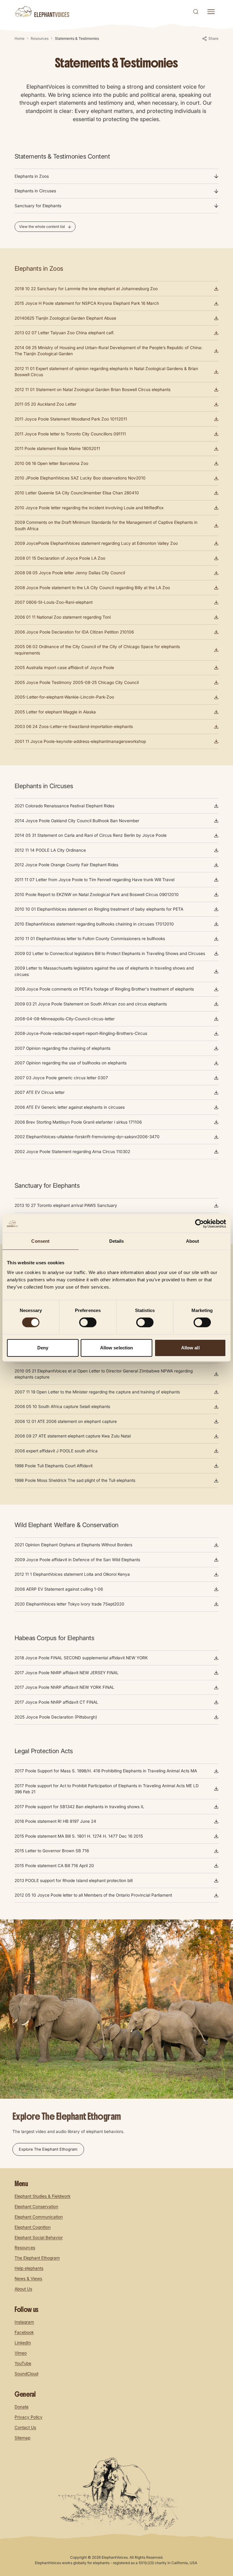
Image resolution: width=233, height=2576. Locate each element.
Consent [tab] (40, 1241)
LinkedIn (23, 2343)
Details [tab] (117, 1241)
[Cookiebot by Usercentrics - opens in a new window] (199, 1224)
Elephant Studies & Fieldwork (42, 2196)
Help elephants (29, 2268)
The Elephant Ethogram (37, 2258)
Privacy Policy (29, 2417)
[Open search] (196, 12)
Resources (40, 38)
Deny (43, 1348)
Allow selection (117, 1348)
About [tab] (193, 1241)
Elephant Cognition (33, 2227)
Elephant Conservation (36, 2207)
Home (20, 38)
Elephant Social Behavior (39, 2238)
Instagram (24, 2322)
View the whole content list (42, 227)
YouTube (23, 2363)
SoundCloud (26, 2374)
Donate (22, 2407)
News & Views (28, 2279)
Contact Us (25, 2427)
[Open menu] (211, 12)
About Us (23, 2289)
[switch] (88, 1322)
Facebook (24, 2332)
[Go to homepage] (42, 12)
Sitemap (22, 2438)
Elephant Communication (39, 2217)
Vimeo (21, 2353)
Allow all (190, 1348)
